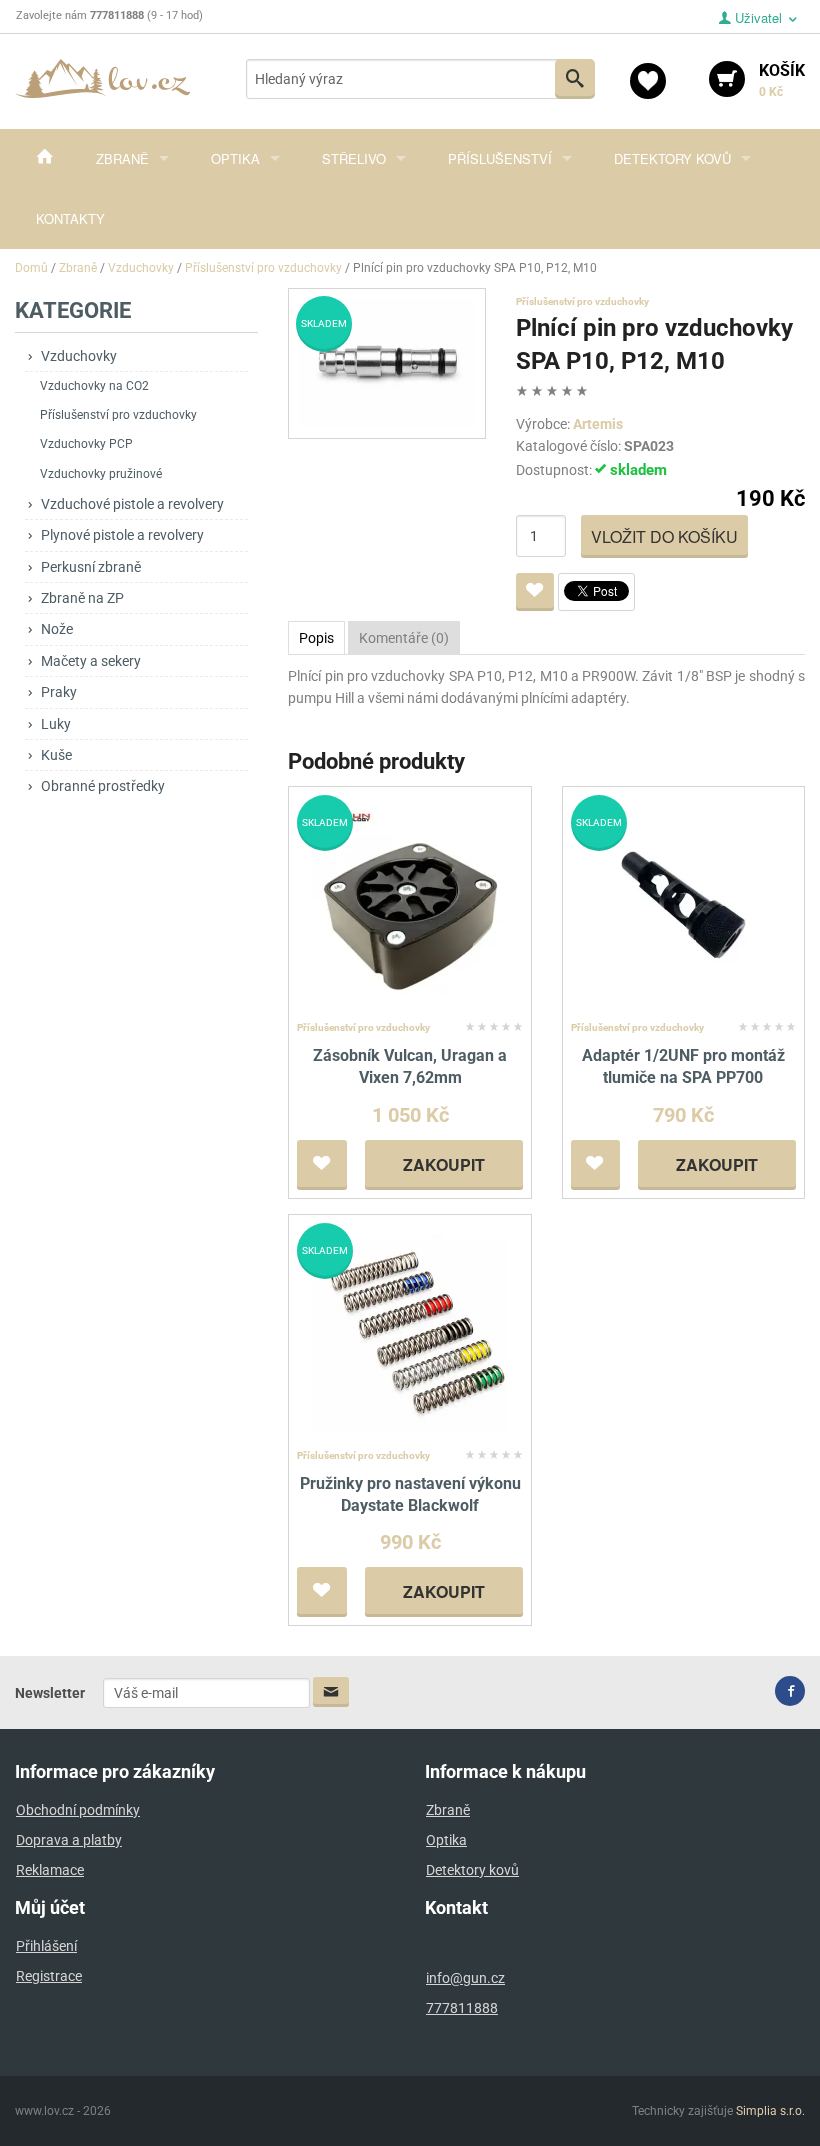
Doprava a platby (69, 1840)
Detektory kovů (672, 158)
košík (782, 80)
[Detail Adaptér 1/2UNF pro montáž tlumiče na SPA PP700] (683, 903)
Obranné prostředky (103, 786)
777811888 (462, 2008)
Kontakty (70, 218)
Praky (59, 692)
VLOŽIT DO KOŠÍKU (664, 536)
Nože (57, 629)
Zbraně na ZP (82, 598)
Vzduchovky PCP (86, 444)
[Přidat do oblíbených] (535, 592)
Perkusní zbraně (91, 567)
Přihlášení (46, 1946)
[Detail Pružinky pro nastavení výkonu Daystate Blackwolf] (410, 1331)
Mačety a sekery (91, 661)
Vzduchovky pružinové (101, 474)
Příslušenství (500, 158)
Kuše (56, 755)
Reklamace (50, 1870)
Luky (56, 724)
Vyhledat (575, 79)
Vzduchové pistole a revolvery (132, 504)
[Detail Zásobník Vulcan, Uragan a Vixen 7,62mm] (410, 903)
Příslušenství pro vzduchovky (118, 415)
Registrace (49, 1976)
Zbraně (122, 158)
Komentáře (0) (404, 638)
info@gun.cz (465, 1978)
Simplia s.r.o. (770, 2111)
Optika (235, 158)
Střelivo (354, 158)
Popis (316, 638)
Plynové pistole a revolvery (122, 535)
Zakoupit (444, 1164)
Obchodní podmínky (78, 1810)
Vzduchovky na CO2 (94, 386)
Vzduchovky (79, 356)
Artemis (598, 424)
